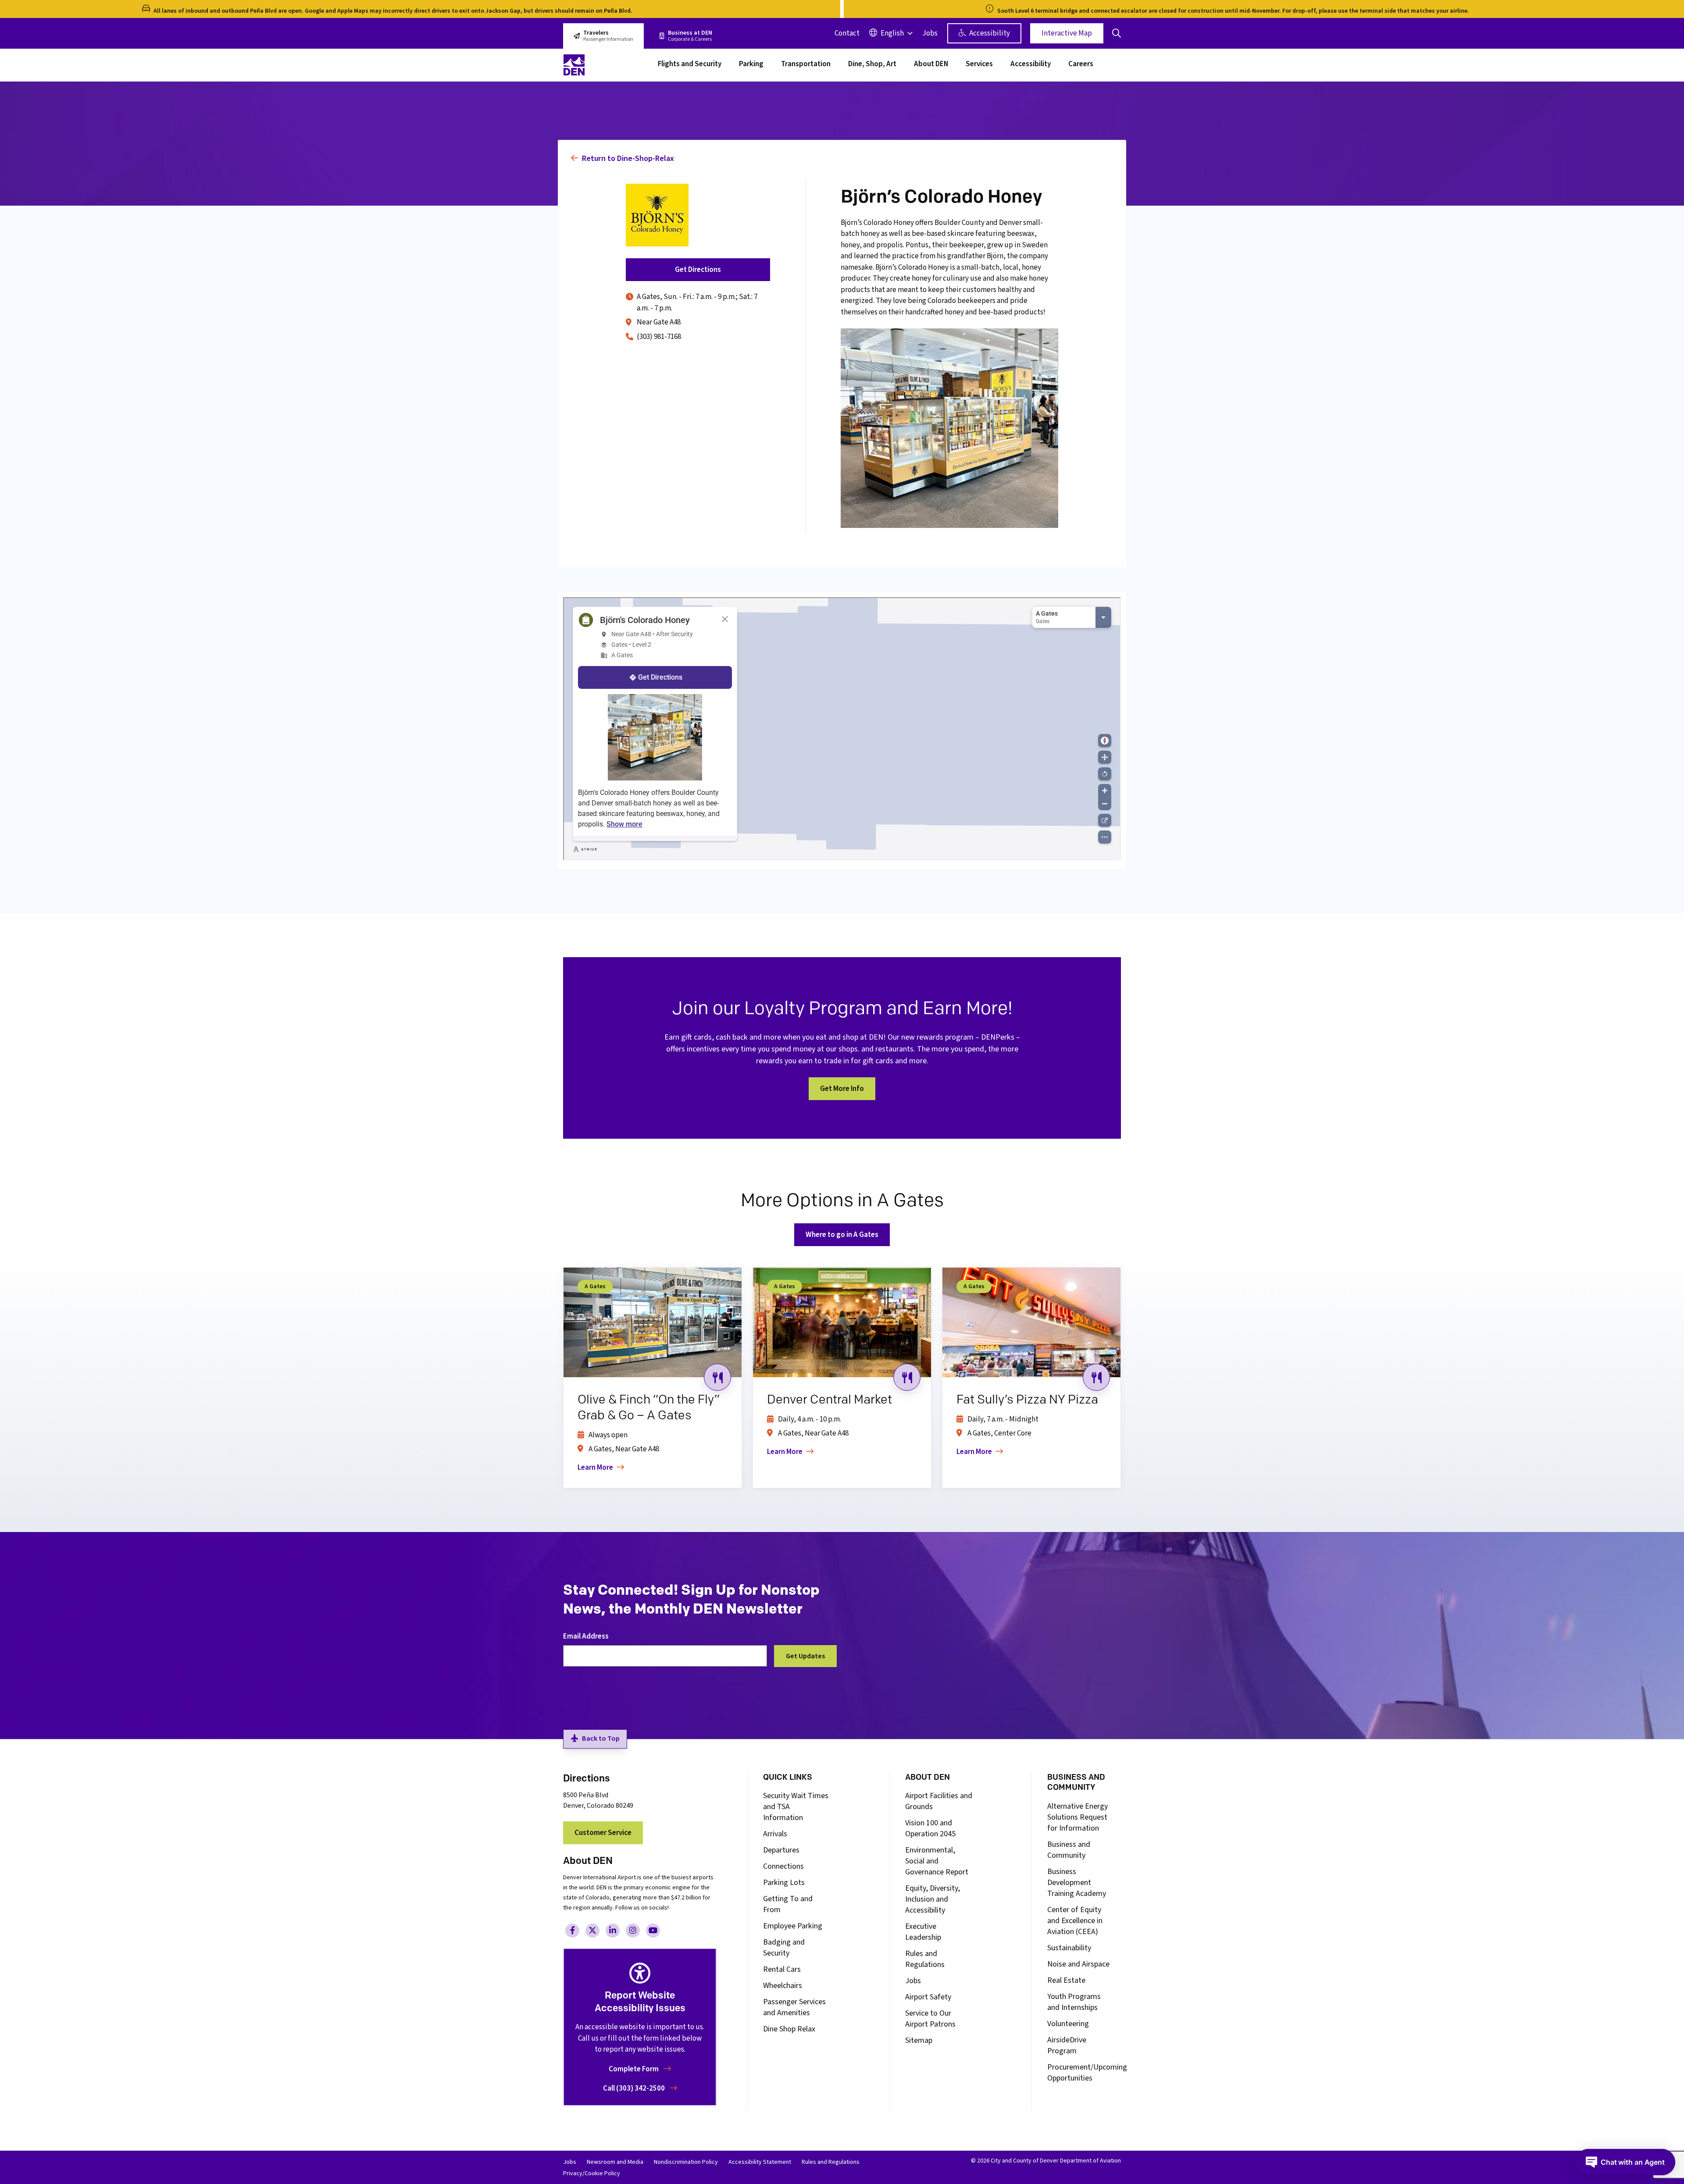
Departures (781, 1850)
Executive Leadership (923, 1932)
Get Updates (805, 1656)
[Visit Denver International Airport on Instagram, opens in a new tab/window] (633, 1931)
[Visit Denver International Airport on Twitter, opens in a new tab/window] (592, 1931)
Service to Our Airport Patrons (930, 2019)
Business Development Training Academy (1077, 1883)
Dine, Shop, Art (872, 65)
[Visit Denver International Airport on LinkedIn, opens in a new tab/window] (613, 1931)
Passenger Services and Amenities (794, 2007)
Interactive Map (1067, 33)
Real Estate (1066, 1980)
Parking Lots (784, 1883)
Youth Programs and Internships (1074, 2002)
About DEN (931, 65)
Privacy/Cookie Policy (592, 2173)
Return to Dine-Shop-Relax (627, 159)
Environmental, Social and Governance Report (937, 1861)
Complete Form (634, 2069)
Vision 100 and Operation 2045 (930, 1828)
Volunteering (1068, 2024)
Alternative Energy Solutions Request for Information (1077, 1817)
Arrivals (775, 1834)
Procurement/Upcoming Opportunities (1087, 2073)
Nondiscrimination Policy (686, 2162)
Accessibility (989, 33)
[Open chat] (1625, 2162)
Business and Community (1069, 1850)
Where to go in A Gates (842, 1235)
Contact (847, 33)
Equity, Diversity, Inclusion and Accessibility (933, 1899)
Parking (751, 65)
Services (979, 65)
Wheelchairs (783, 1986)
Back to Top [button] (601, 1739)
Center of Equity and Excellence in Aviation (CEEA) (1075, 1921)
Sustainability (1069, 1948)
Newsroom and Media (615, 2162)
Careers (1081, 65)
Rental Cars (782, 1969)
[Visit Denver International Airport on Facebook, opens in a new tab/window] (572, 1931)
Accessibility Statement (760, 2162)
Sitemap (919, 2040)
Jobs (930, 33)
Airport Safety (928, 1997)
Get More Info (842, 1089)
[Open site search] (1117, 33)
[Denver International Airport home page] (605, 65)
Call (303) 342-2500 (635, 2088)
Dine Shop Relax (789, 2029)
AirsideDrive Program (1067, 2045)
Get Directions (698, 270)
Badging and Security (784, 1948)
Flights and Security (690, 65)
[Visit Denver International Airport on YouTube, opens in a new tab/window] (653, 1931)
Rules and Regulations (925, 1959)
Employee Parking (793, 1926)
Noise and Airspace (1078, 1964)
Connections (783, 1866)
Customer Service (603, 1833)
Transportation (806, 65)
